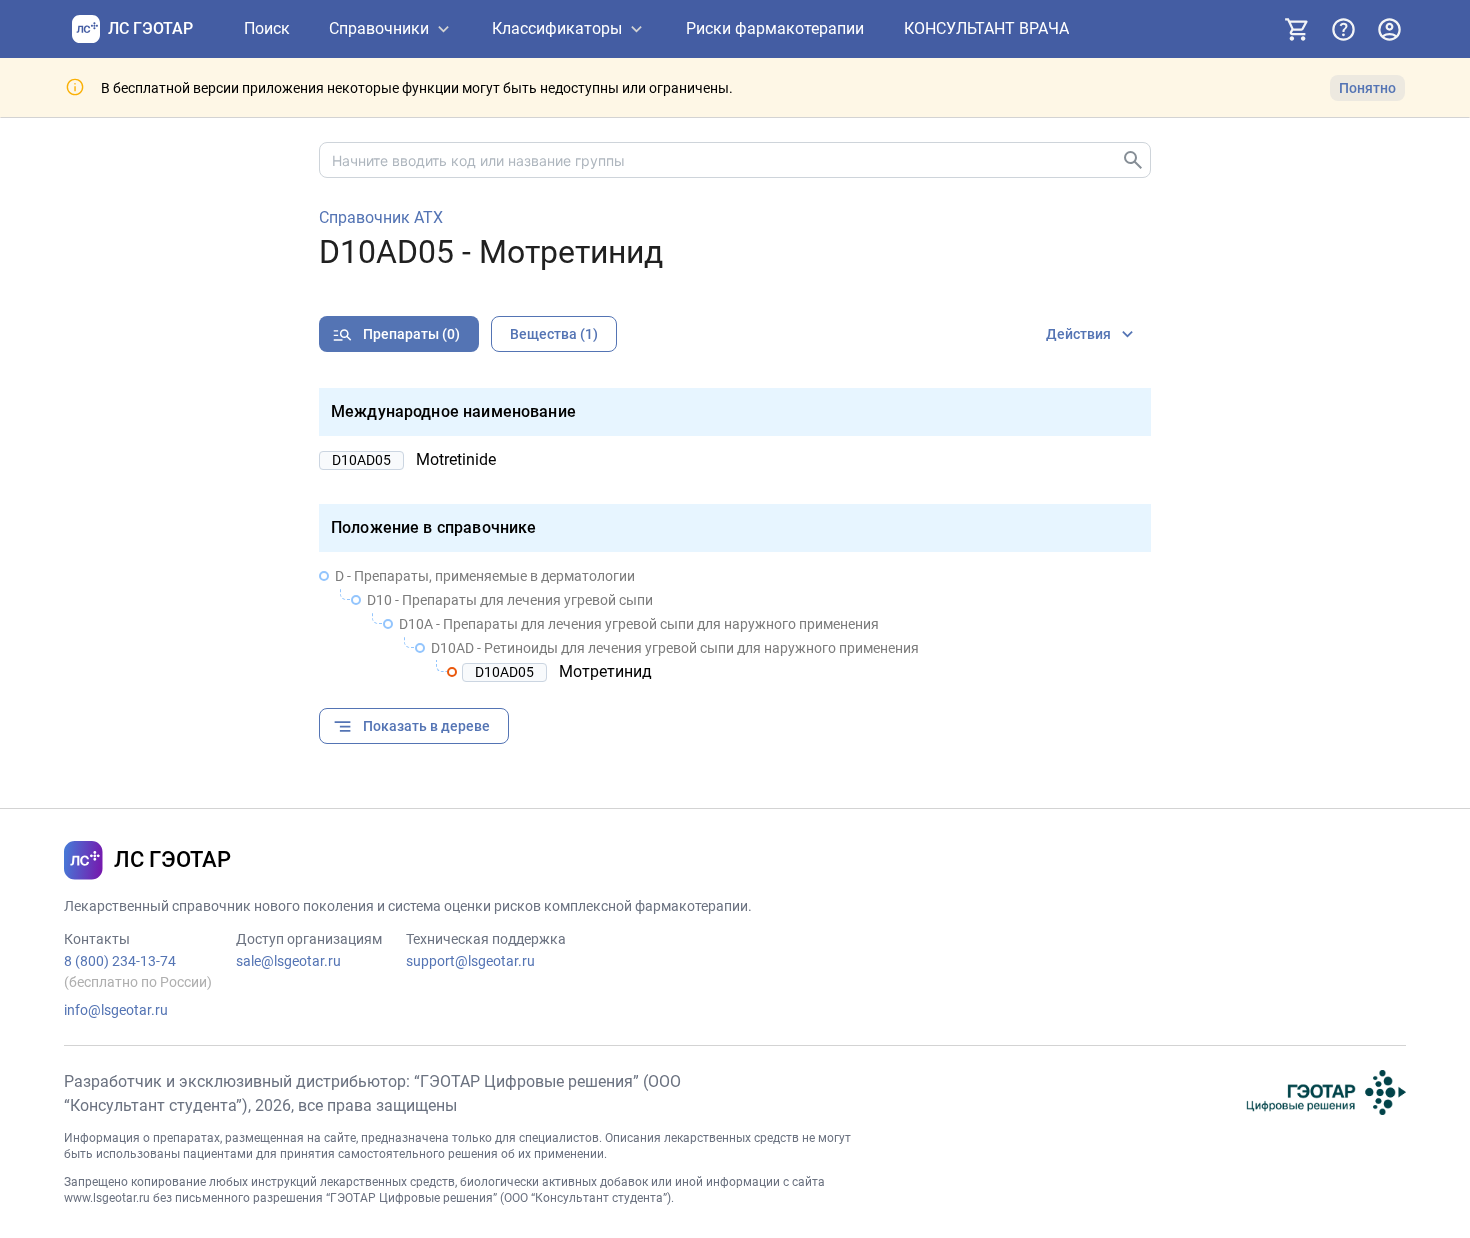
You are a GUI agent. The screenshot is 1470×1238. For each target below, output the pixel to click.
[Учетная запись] (1389, 29)
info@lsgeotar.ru (116, 1010)
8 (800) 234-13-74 (120, 961)
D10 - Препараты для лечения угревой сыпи (510, 600)
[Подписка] (1297, 29)
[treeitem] (735, 624)
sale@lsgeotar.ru (288, 961)
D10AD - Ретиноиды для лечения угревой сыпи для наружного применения (675, 648)
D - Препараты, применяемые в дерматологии (485, 576)
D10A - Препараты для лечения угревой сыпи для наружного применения (639, 624)
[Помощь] (1343, 29)
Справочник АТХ (381, 218)
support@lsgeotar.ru (470, 961)
